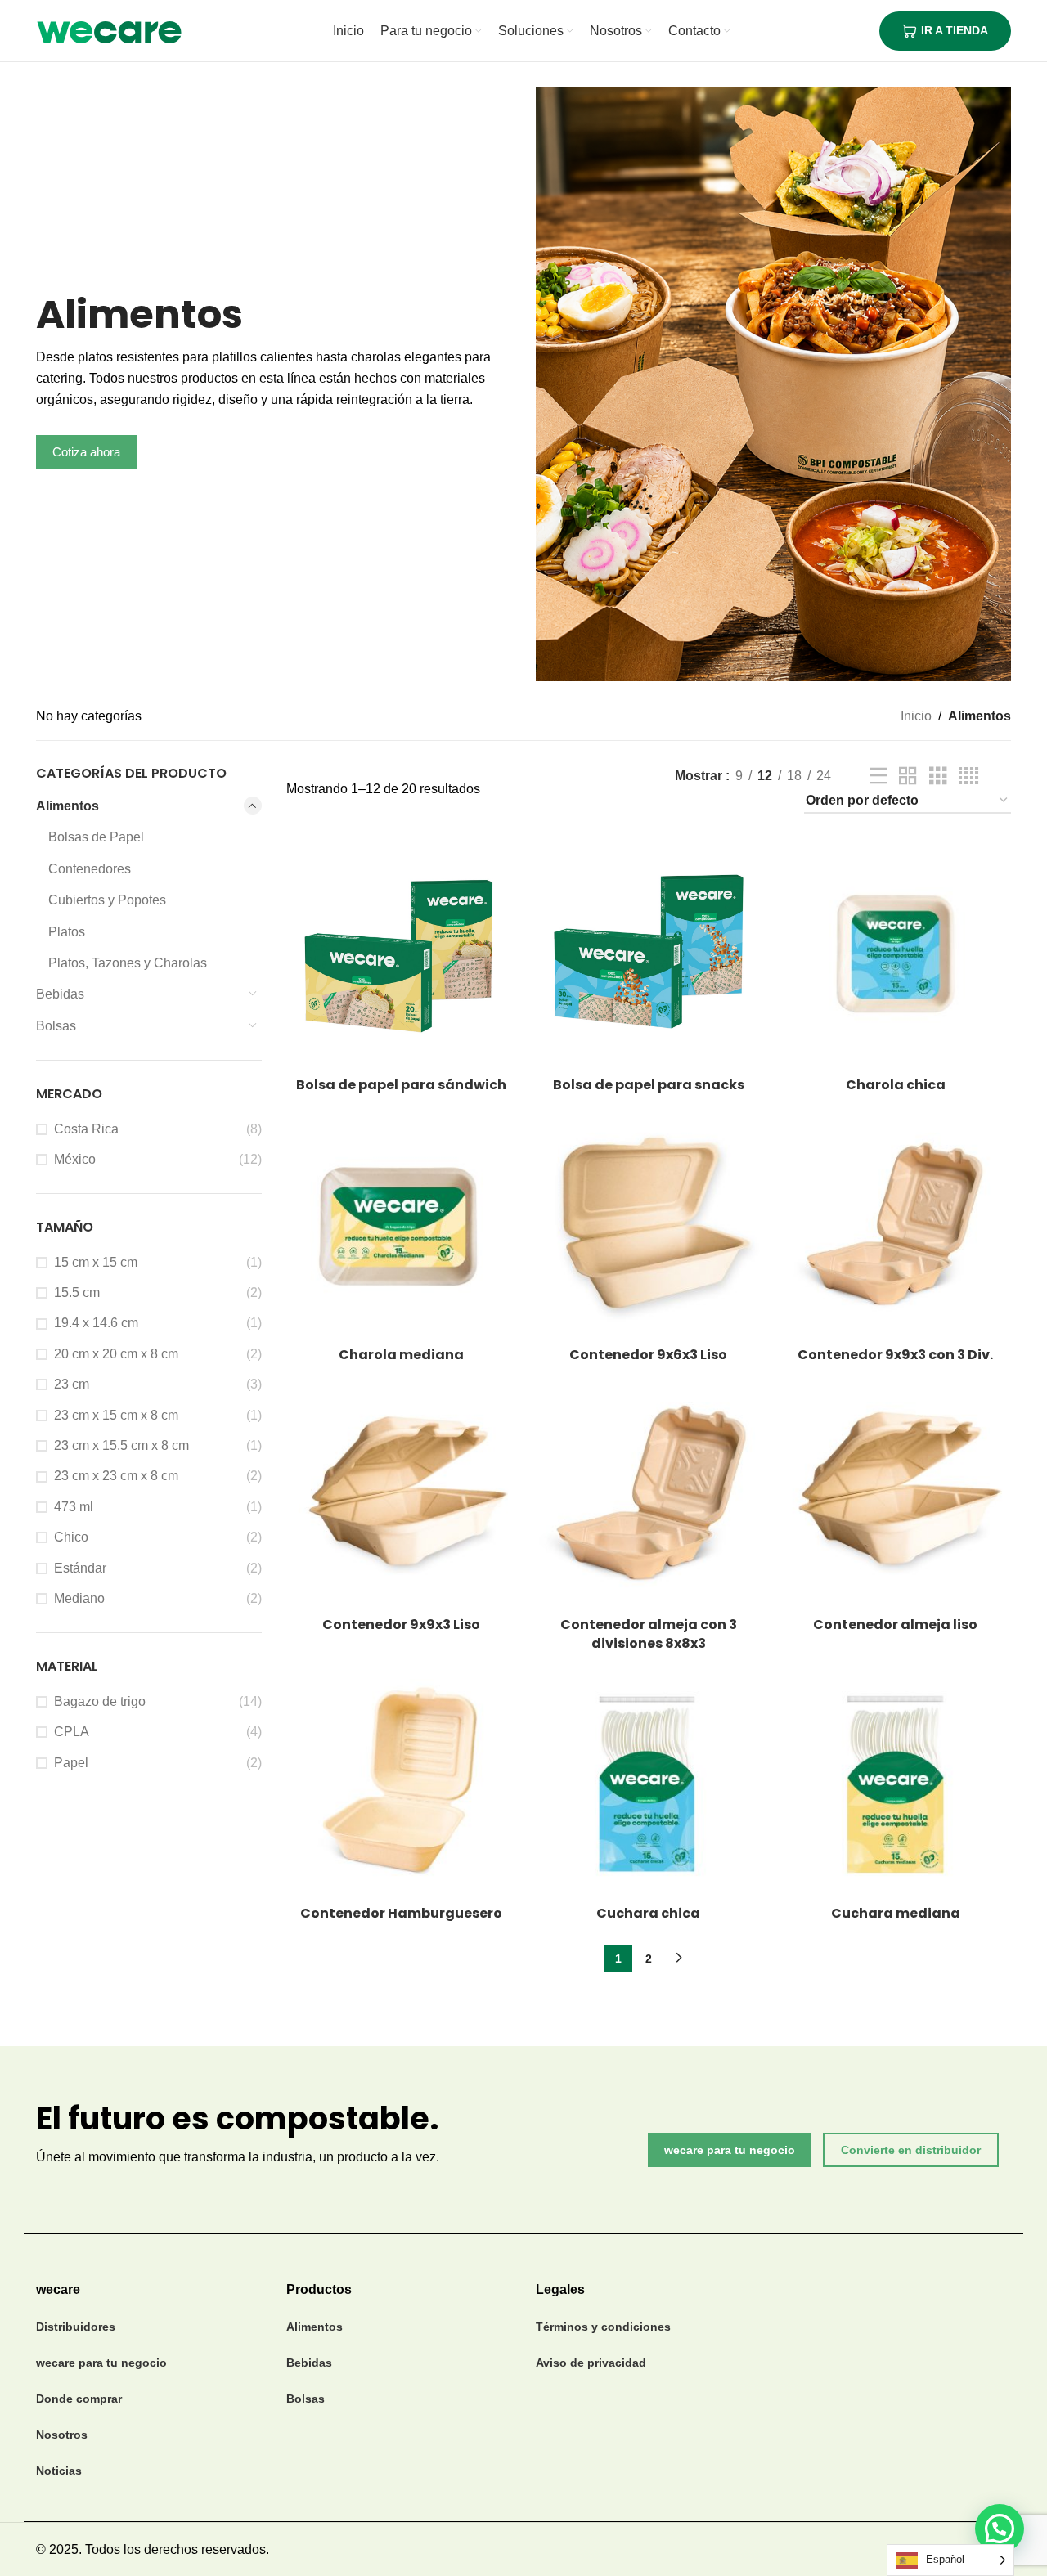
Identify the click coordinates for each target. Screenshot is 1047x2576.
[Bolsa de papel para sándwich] (402, 954)
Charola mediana (401, 1355)
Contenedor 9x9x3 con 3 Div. (895, 1355)
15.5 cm (77, 1292)
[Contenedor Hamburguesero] (402, 1782)
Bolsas (56, 1026)
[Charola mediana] (402, 1223)
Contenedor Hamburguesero (401, 1913)
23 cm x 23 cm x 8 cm (116, 1476)
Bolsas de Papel (96, 837)
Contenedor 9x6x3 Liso (648, 1355)
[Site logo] (110, 30)
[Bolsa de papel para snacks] (649, 954)
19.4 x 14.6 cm (96, 1323)
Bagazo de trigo (100, 1701)
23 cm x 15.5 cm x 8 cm (121, 1445)
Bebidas (60, 994)
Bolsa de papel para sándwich (401, 1085)
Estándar (80, 1568)
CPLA (72, 1732)
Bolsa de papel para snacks (649, 1085)
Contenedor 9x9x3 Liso (401, 1625)
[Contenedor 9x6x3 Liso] (649, 1223)
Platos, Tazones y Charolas (128, 963)
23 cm (72, 1384)
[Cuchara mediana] (896, 1782)
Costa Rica (86, 1129)
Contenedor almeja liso (895, 1625)
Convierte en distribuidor (911, 2150)
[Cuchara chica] (649, 1782)
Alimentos (67, 806)
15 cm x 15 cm (96, 1262)
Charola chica (896, 1085)
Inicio (916, 716)
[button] (1000, 2529)
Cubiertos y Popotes (107, 900)
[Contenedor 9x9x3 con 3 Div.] (896, 1223)
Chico (71, 1537)
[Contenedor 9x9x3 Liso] (402, 1493)
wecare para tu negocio (730, 2150)
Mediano (79, 1598)
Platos (67, 932)
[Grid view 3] (938, 776)
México (75, 1159)
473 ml (74, 1507)
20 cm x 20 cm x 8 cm (116, 1354)
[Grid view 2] (908, 776)
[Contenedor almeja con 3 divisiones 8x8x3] (649, 1493)
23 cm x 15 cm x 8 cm (116, 1415)
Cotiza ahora (86, 452)
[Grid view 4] (968, 776)
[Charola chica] (896, 954)
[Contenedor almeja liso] (896, 1493)
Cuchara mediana (896, 1913)
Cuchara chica (648, 1913)
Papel (71, 1763)
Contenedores (90, 869)
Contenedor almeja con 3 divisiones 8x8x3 (649, 1634)
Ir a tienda (955, 30)
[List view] (878, 776)
